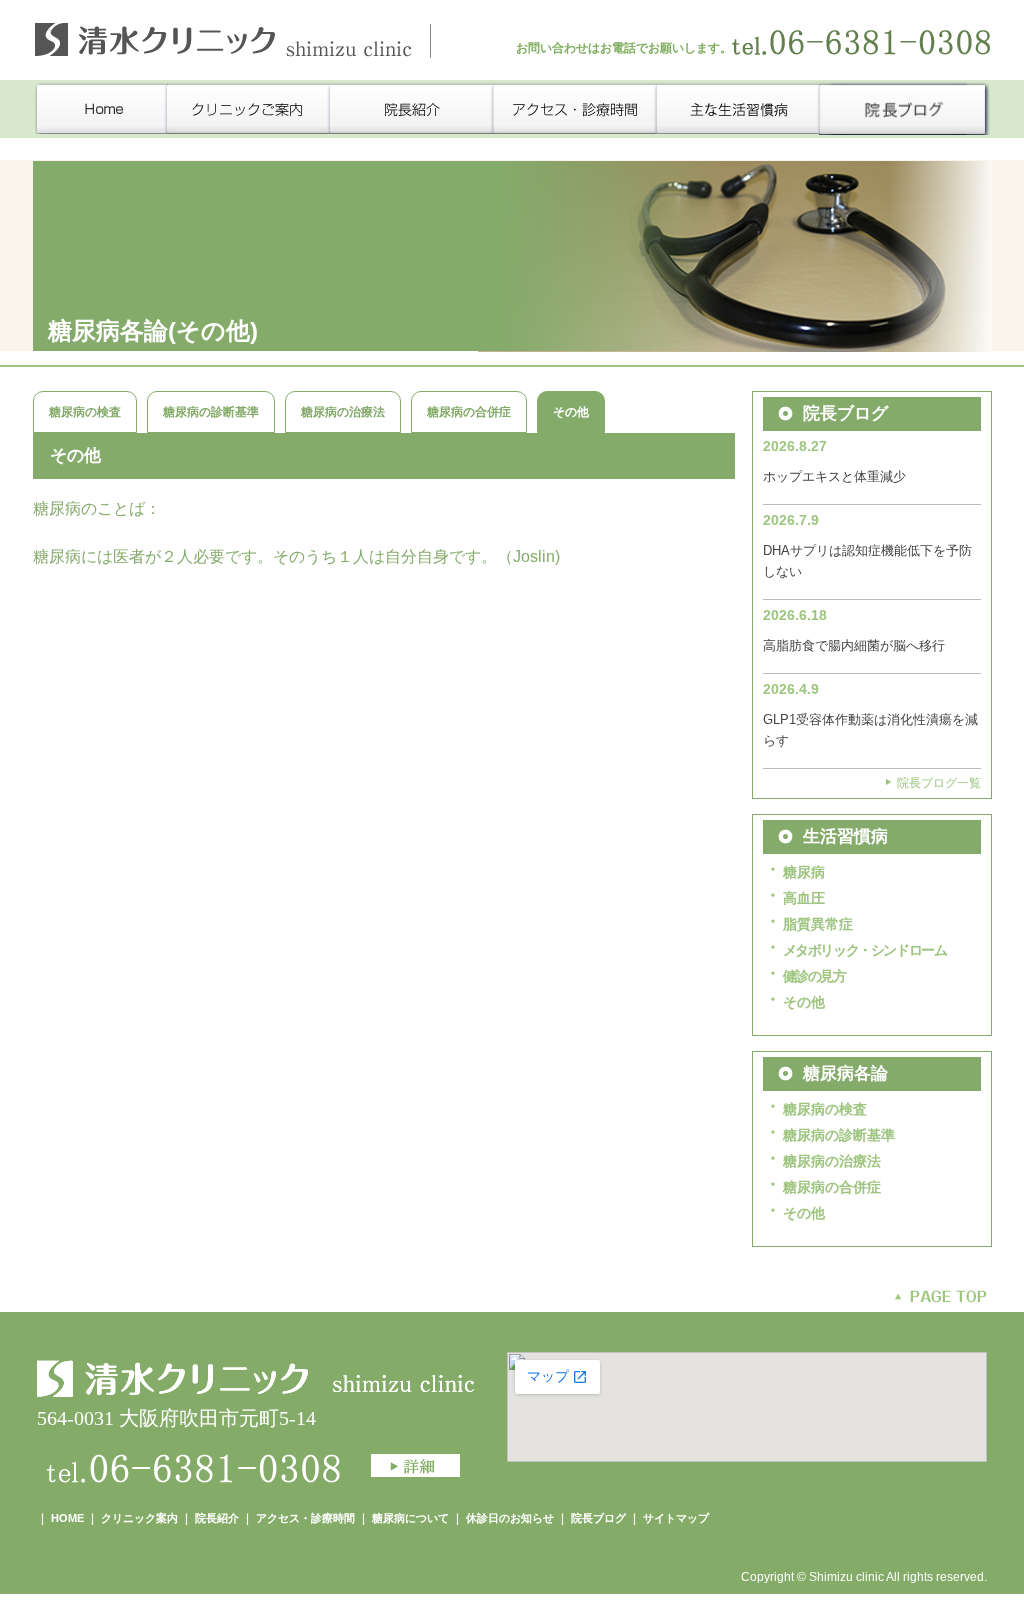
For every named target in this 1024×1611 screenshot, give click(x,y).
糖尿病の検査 (85, 412)
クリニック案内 (139, 1518)
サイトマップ (676, 1518)
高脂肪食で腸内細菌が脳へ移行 (854, 645)
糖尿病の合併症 (469, 412)
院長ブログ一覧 (939, 783)
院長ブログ (598, 1518)
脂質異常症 (818, 924)
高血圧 (804, 898)
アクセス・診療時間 (305, 1518)
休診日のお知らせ (510, 1518)
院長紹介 (217, 1518)
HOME (67, 1518)
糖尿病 (804, 872)
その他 (804, 1002)
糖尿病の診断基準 (211, 412)
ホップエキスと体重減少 (834, 476)
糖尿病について (412, 1518)
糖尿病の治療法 (343, 412)
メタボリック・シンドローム (865, 950)
